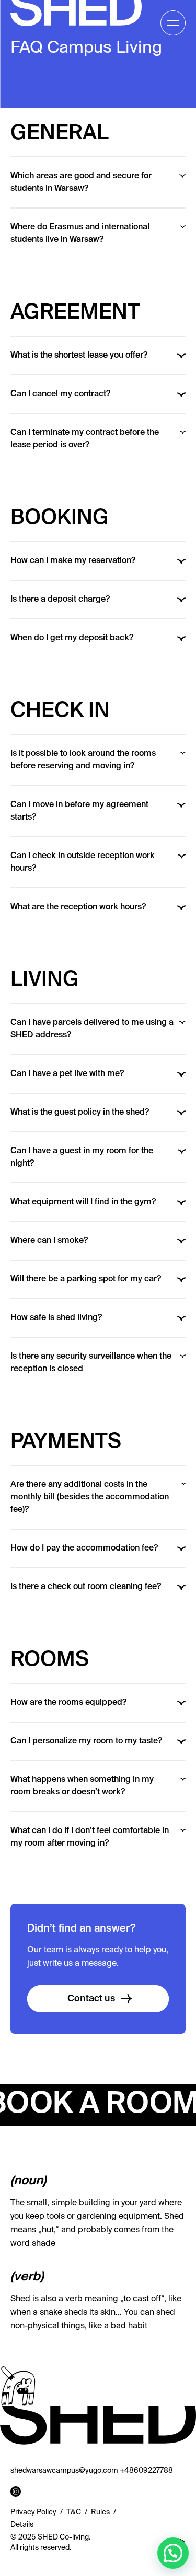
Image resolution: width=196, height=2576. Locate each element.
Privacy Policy (33, 2512)
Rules (100, 2512)
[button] (173, 2553)
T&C (74, 2512)
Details (22, 2525)
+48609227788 (146, 2471)
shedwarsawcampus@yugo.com (64, 2471)
